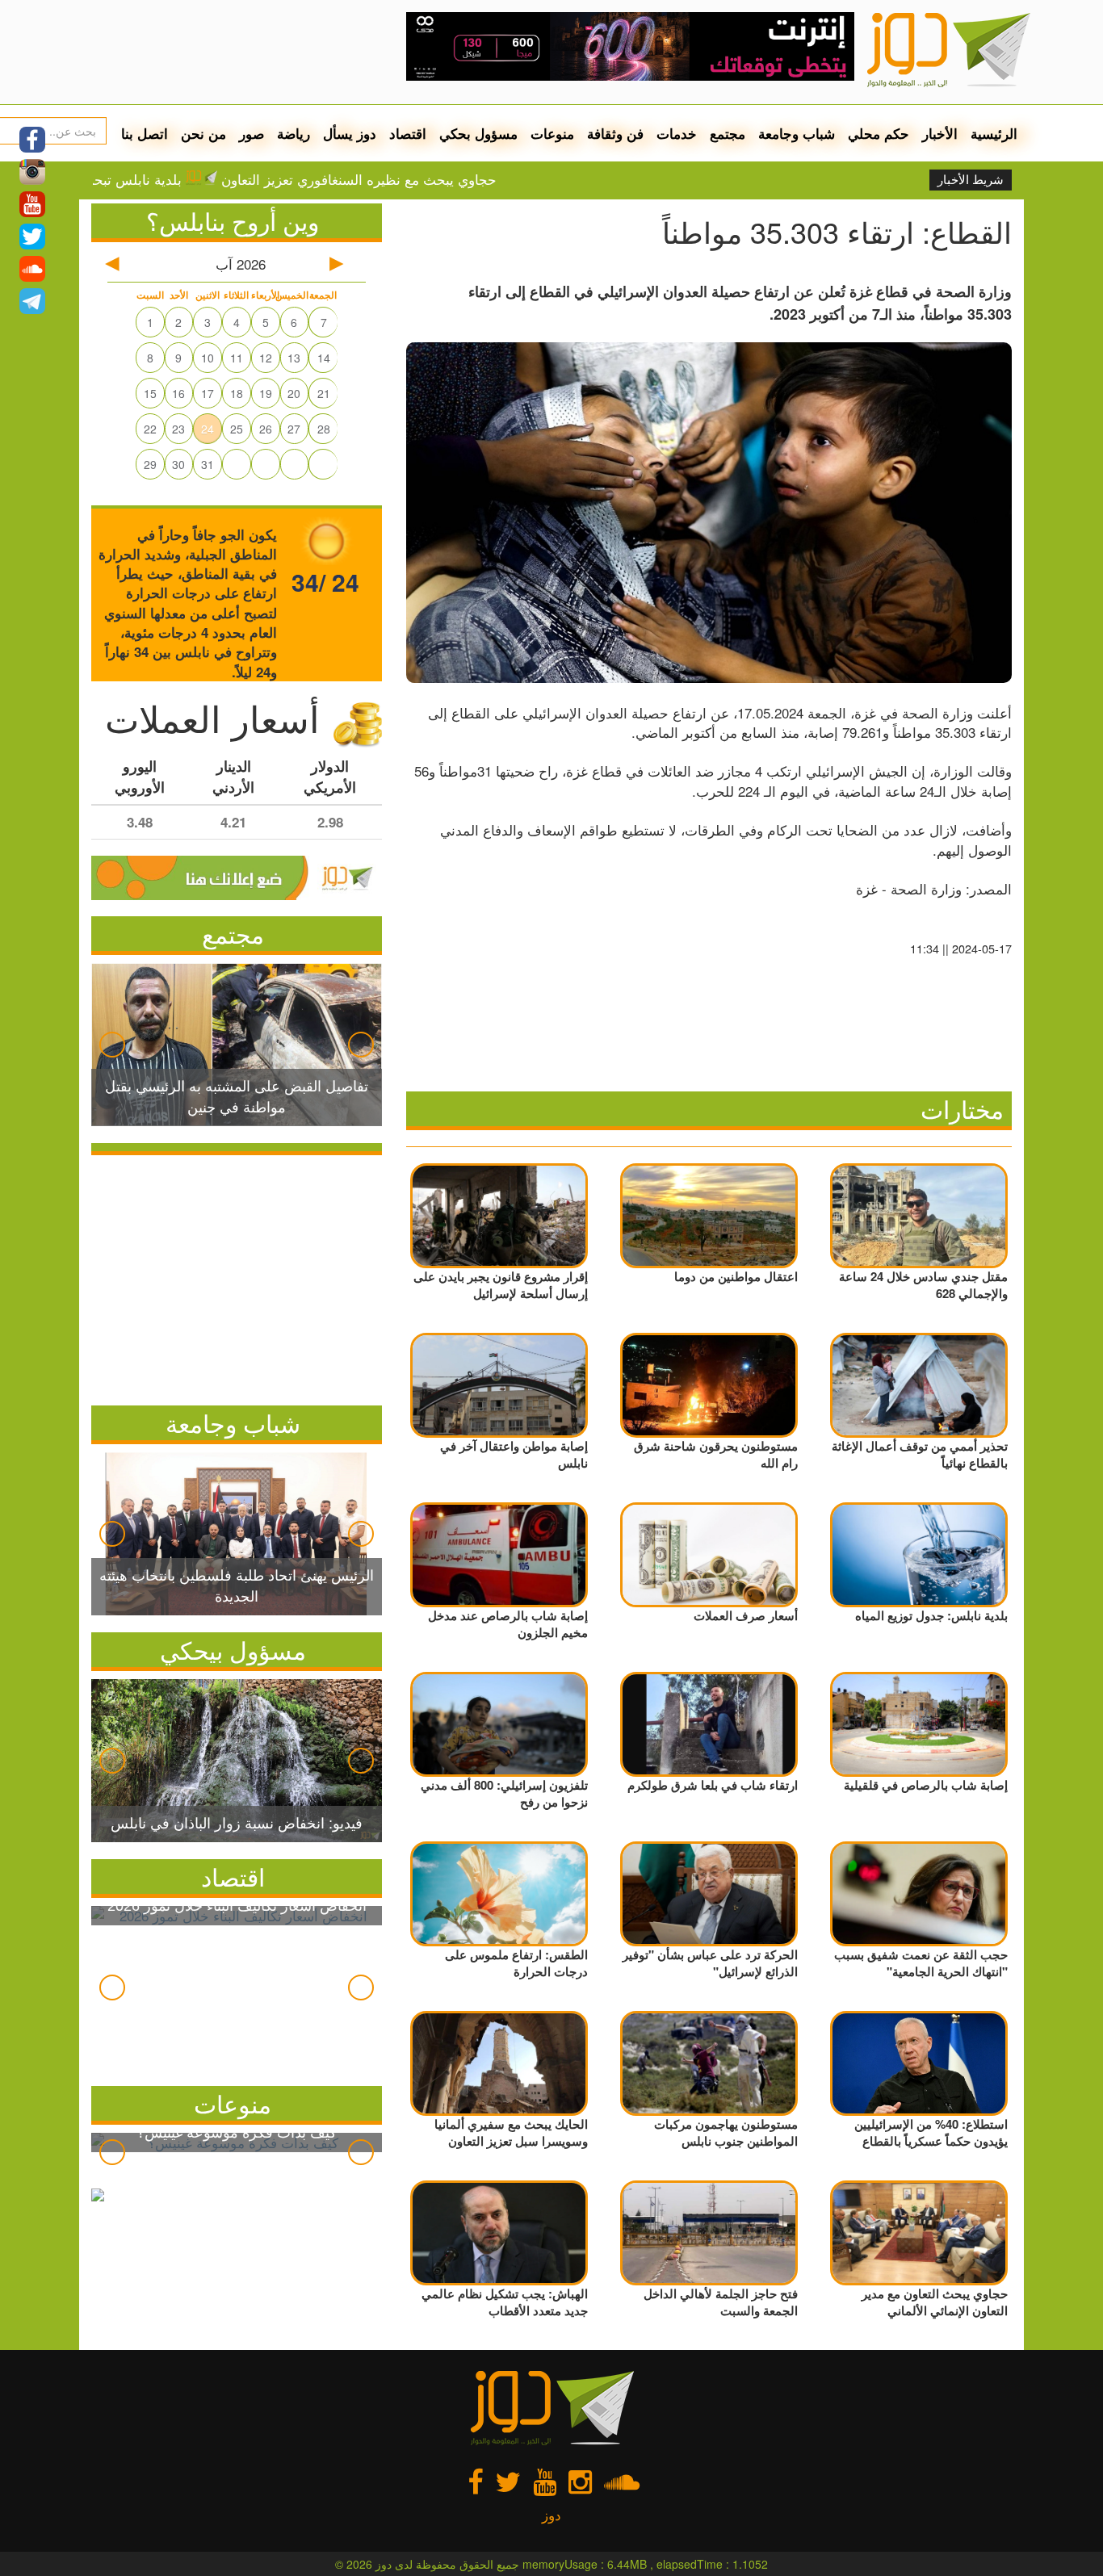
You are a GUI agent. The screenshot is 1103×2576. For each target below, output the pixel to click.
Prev (112, 1045)
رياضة (294, 133)
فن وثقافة (615, 133)
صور (252, 133)
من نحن (203, 133)
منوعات (552, 133)
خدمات (677, 133)
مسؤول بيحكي (233, 1650)
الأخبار (940, 133)
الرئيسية (994, 133)
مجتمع (728, 133)
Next (361, 1045)
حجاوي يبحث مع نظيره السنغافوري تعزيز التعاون (437, 179)
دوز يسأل (350, 133)
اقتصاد (408, 133)
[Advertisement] (237, 1276)
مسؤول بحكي (478, 133)
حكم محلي (879, 133)
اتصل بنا (145, 133)
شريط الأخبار (971, 180)
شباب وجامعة (797, 133)
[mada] (630, 40)
